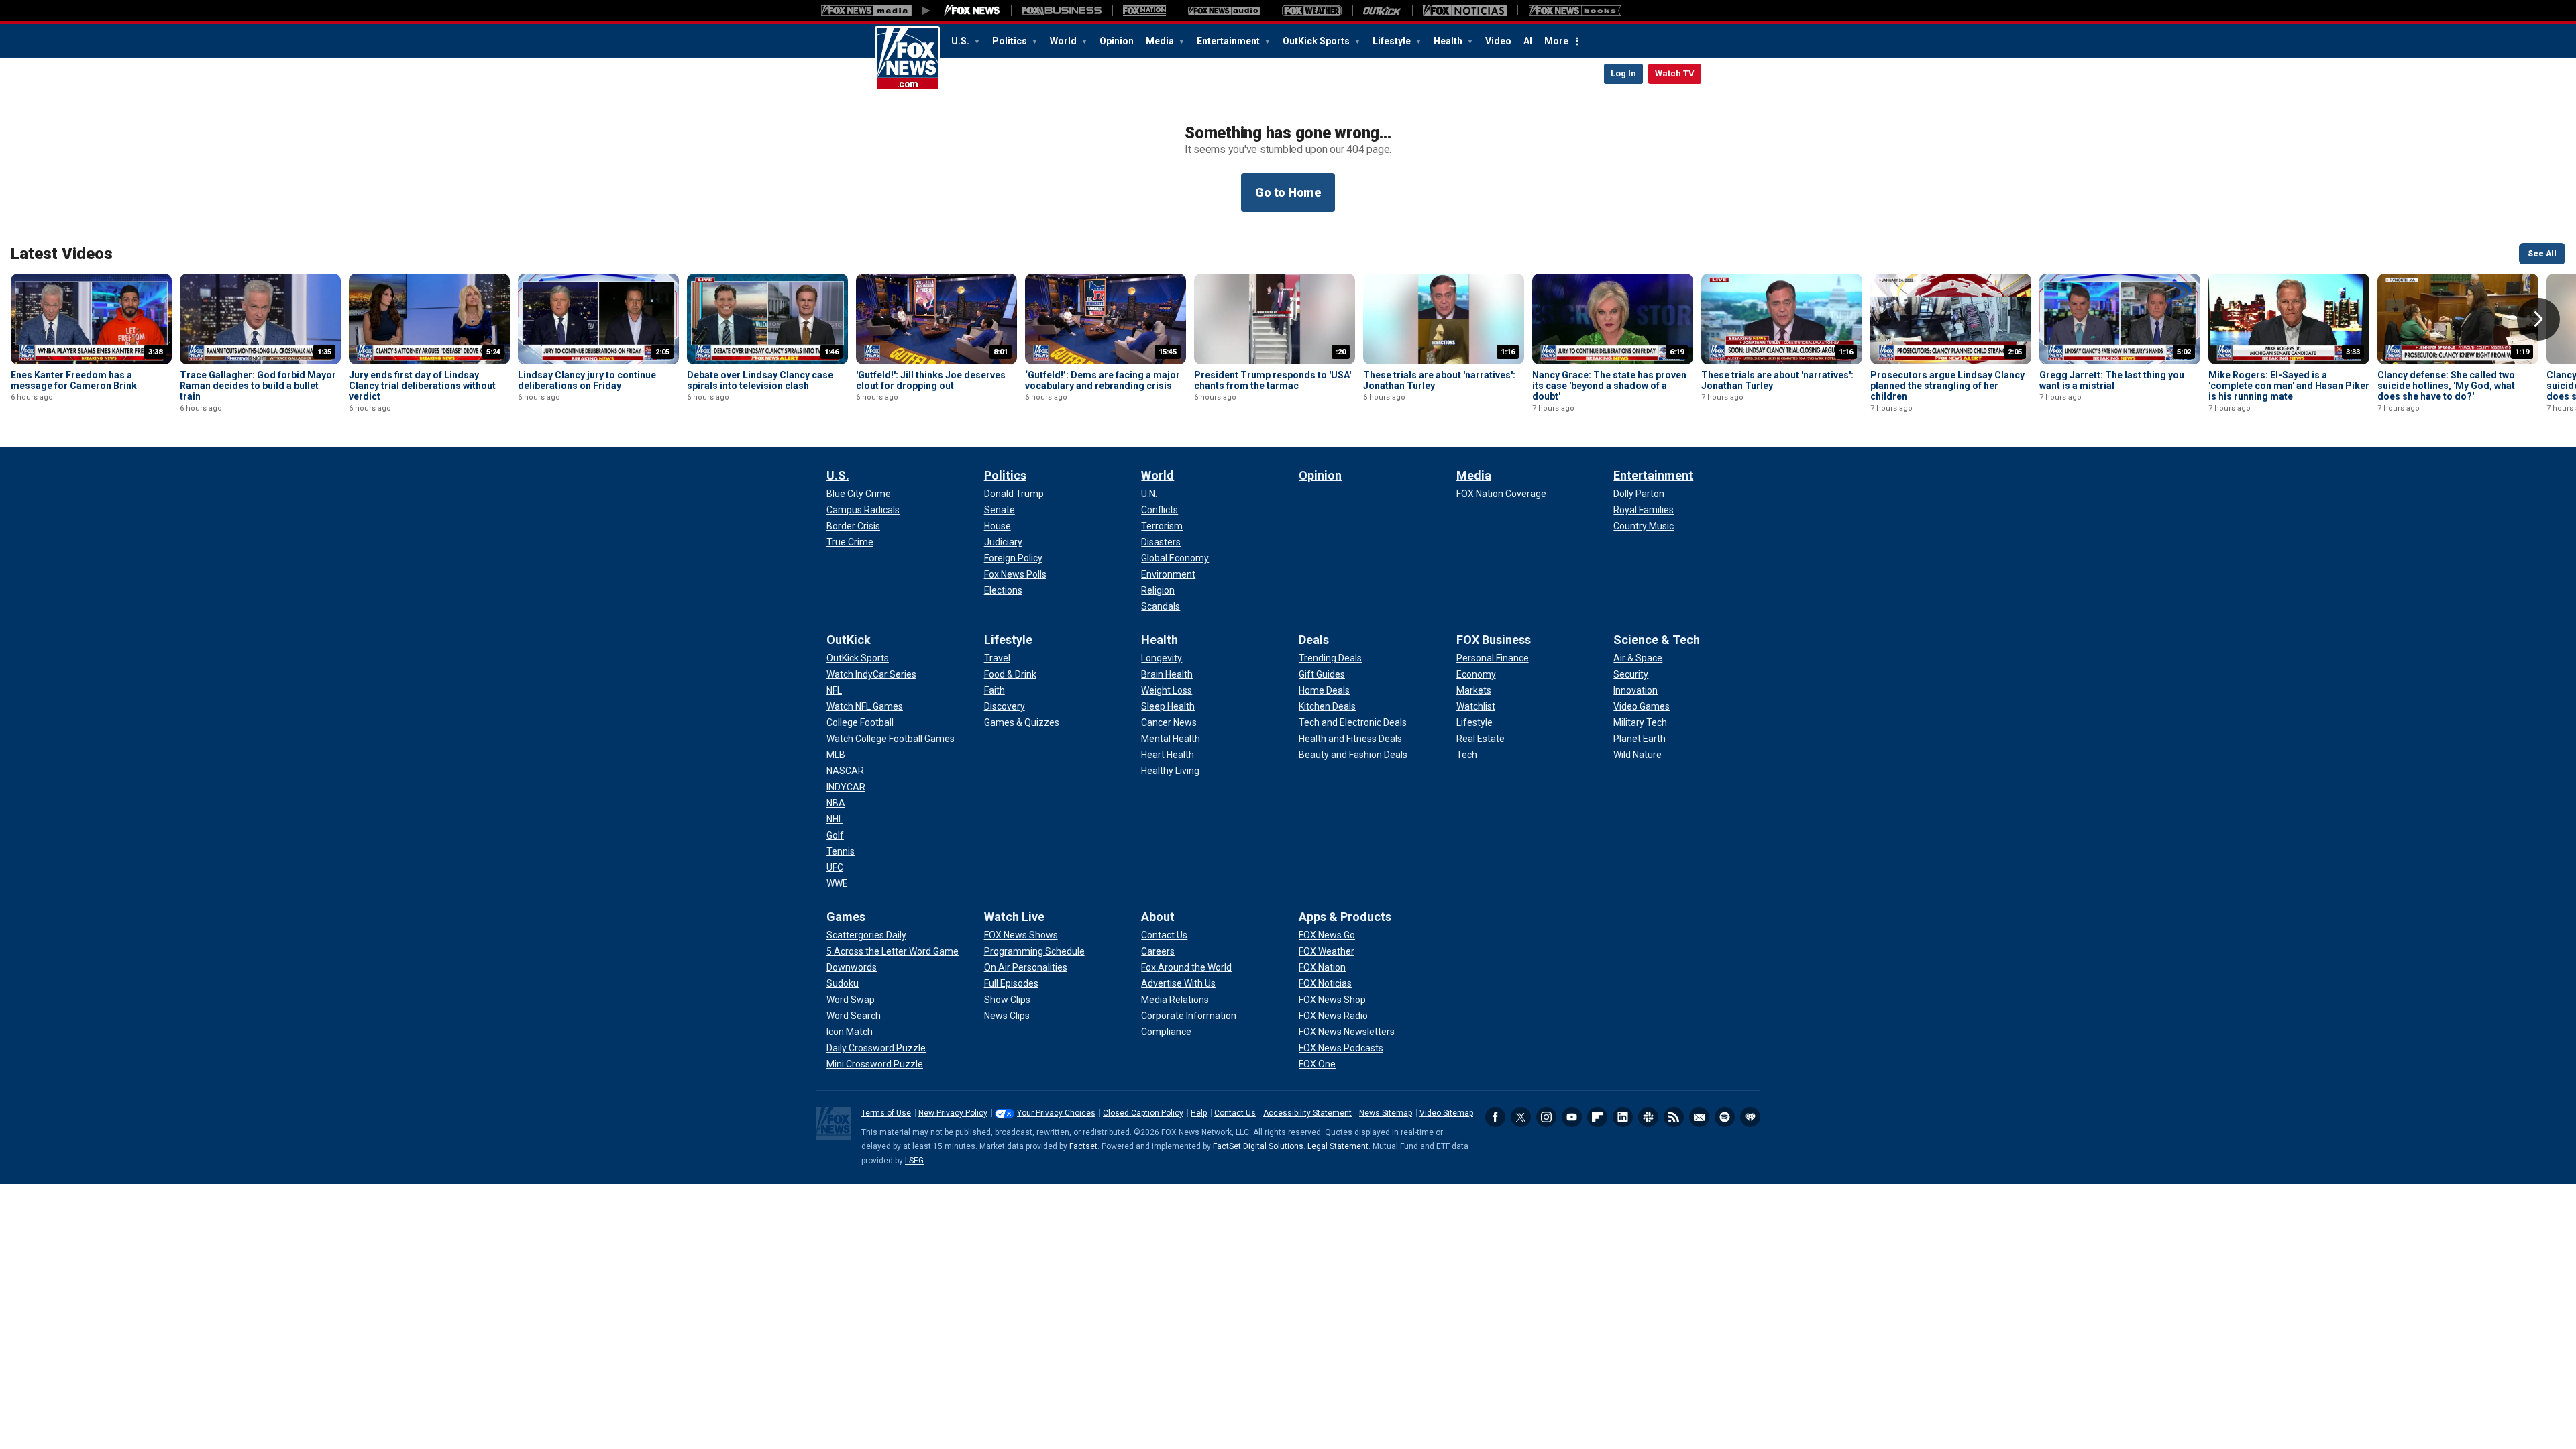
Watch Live (1014, 917)
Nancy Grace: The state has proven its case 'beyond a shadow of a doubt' (1609, 386)
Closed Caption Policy (1143, 1113)
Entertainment (1229, 41)
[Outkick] (1382, 11)
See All (2542, 254)
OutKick (849, 640)
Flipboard (1597, 1117)
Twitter (1521, 1117)
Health (1449, 41)
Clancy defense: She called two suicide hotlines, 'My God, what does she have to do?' (2446, 386)
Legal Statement (1338, 1146)
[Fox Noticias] (1465, 11)
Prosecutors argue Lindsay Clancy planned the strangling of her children (1947, 386)
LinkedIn (1623, 1117)
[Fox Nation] (1144, 11)
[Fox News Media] (972, 11)
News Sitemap (1386, 1113)
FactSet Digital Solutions (1258, 1146)
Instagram (1546, 1117)
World (1064, 41)
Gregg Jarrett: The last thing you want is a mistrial (2112, 380)
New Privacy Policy (953, 1113)
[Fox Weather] (1311, 11)
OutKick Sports (1317, 41)
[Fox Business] (1062, 11)
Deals (1314, 640)
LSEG (914, 1161)
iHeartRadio (1750, 1117)
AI (1528, 41)
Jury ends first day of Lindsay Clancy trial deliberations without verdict (422, 386)
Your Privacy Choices (1056, 1113)
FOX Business (1494, 640)
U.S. (961, 41)
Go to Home (1288, 192)
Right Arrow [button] (2538, 319)
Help (1199, 1113)
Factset (1083, 1146)
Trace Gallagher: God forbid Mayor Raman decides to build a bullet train (258, 386)
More (1556, 41)
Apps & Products (1345, 917)
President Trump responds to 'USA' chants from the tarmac (1273, 380)
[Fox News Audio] (1224, 11)
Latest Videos (62, 254)
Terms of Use (886, 1113)
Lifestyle (1393, 41)
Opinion (1117, 41)
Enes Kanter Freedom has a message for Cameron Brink (74, 380)
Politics (1011, 41)
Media (1161, 41)
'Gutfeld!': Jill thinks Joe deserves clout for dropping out (931, 380)
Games (846, 917)
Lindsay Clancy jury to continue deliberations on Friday (587, 380)
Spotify (1725, 1117)
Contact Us (1235, 1113)
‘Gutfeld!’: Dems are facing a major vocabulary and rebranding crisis (1103, 380)
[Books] (1575, 11)
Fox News (907, 58)
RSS (1674, 1117)
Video (1498, 41)
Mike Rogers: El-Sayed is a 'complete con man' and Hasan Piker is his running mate (2289, 386)
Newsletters (1699, 1117)
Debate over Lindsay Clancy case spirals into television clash (760, 380)
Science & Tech (1657, 640)
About (1158, 917)
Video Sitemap (1446, 1113)
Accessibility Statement (1307, 1113)
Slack (1648, 1117)
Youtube (1572, 1117)
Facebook (1495, 1117)
